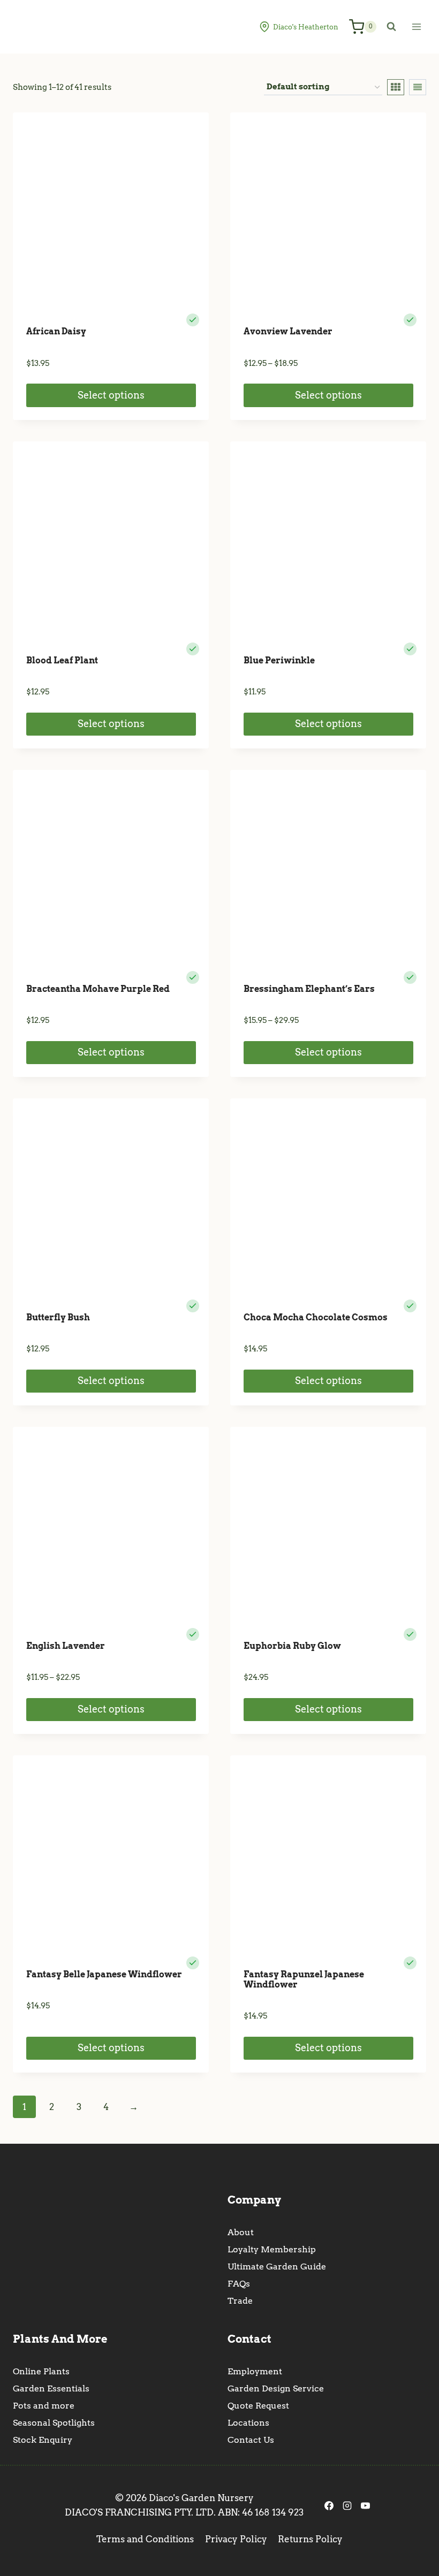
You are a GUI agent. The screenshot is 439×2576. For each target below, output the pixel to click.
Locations (248, 2423)
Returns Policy (310, 2539)
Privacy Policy (236, 2539)
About (241, 2232)
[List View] (418, 87)
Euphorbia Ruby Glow (292, 1646)
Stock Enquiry (43, 2440)
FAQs (239, 2284)
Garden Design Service (276, 2388)
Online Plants (41, 2371)
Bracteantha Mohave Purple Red (98, 989)
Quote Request (258, 2406)
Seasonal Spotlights (54, 2423)
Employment (255, 2371)
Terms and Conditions (145, 2539)
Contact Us (251, 2440)
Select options (111, 395)
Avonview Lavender (288, 331)
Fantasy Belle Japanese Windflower (104, 1974)
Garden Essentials (51, 2388)
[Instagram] (347, 2505)
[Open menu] (416, 26)
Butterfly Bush (58, 1317)
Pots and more (44, 2406)
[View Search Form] (391, 27)
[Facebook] (329, 2505)
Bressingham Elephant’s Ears (309, 989)
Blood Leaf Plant (62, 660)
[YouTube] (365, 2505)
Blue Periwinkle (279, 660)
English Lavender (66, 1646)
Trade (240, 2301)
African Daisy (56, 331)
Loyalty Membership (272, 2249)
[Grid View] (396, 87)
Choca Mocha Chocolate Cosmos (316, 1317)
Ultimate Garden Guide (277, 2267)
